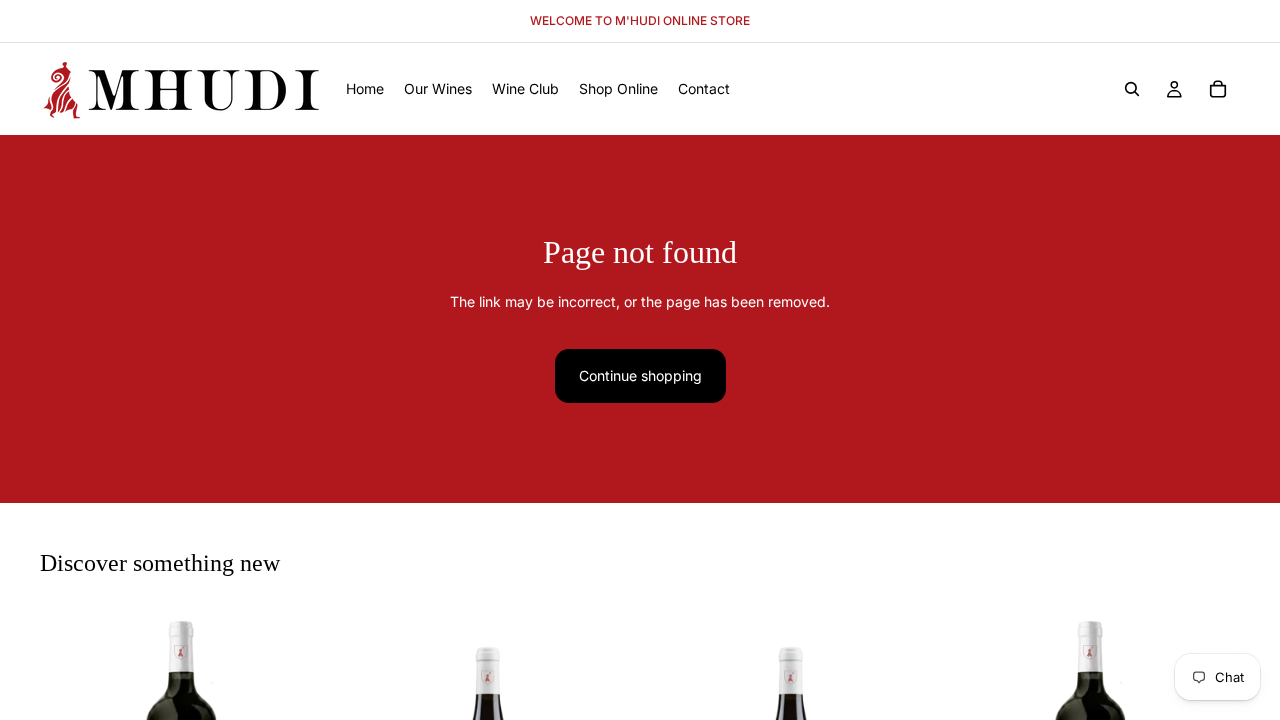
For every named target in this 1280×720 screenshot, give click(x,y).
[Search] (1132, 89)
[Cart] (1218, 89)
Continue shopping (640, 375)
